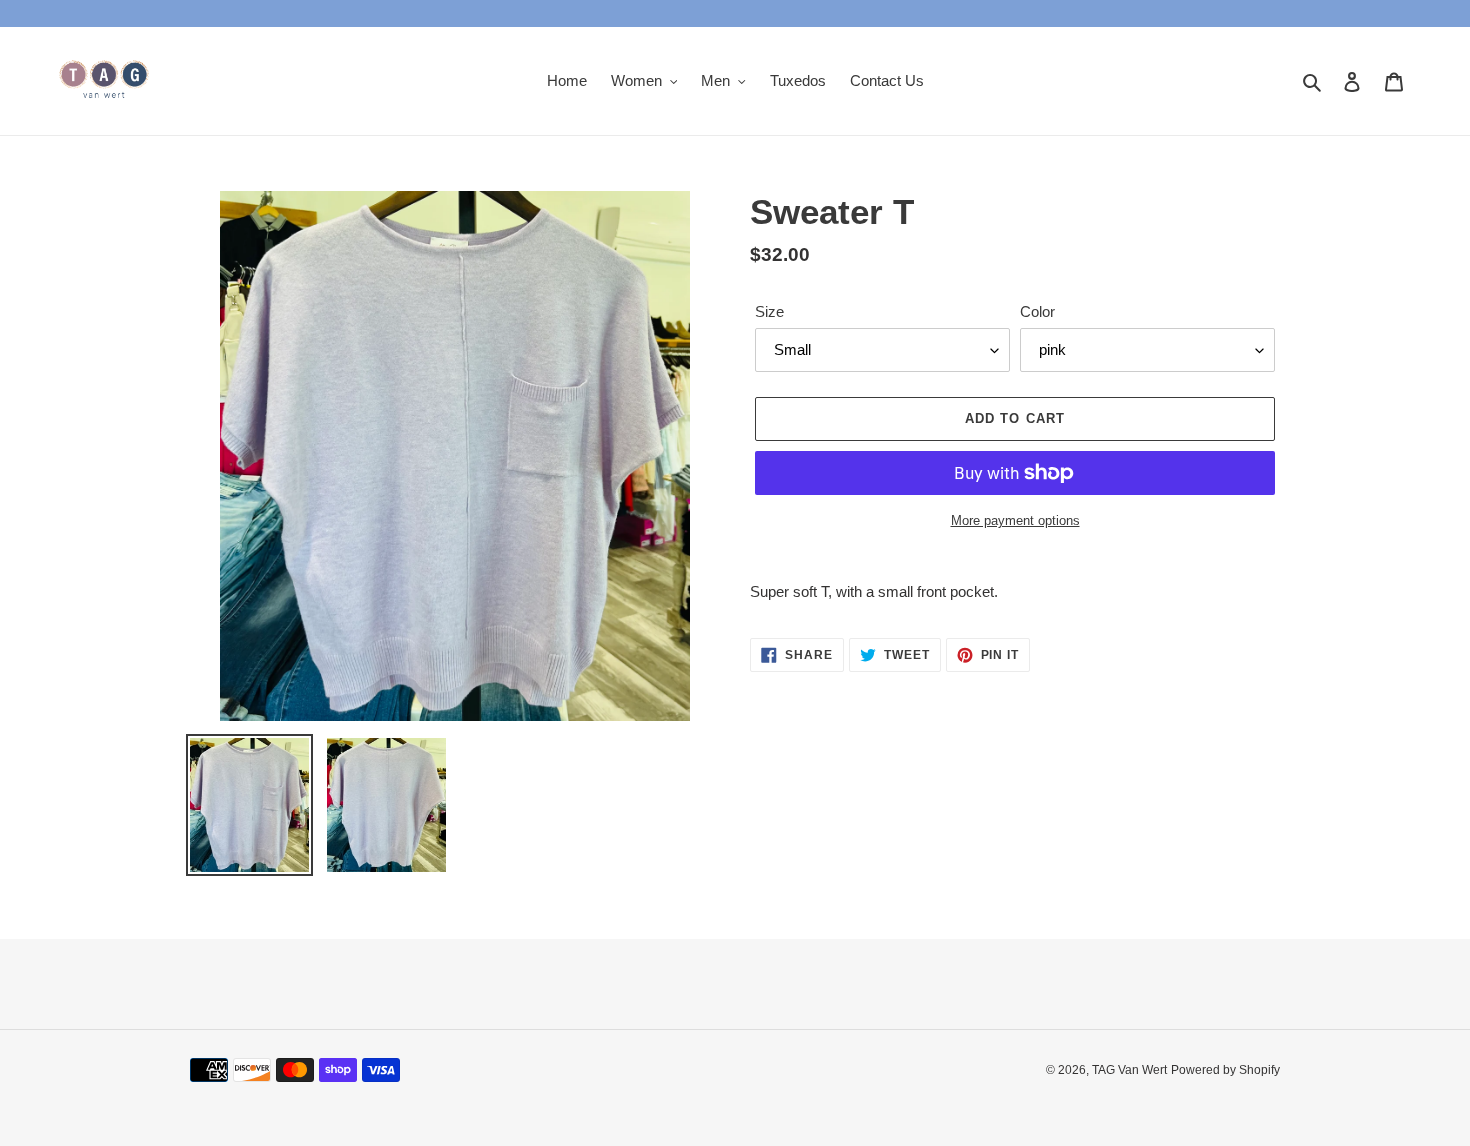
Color (1037, 311)
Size (769, 311)
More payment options (1015, 520)
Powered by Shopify (1225, 1070)
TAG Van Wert (1129, 1070)
